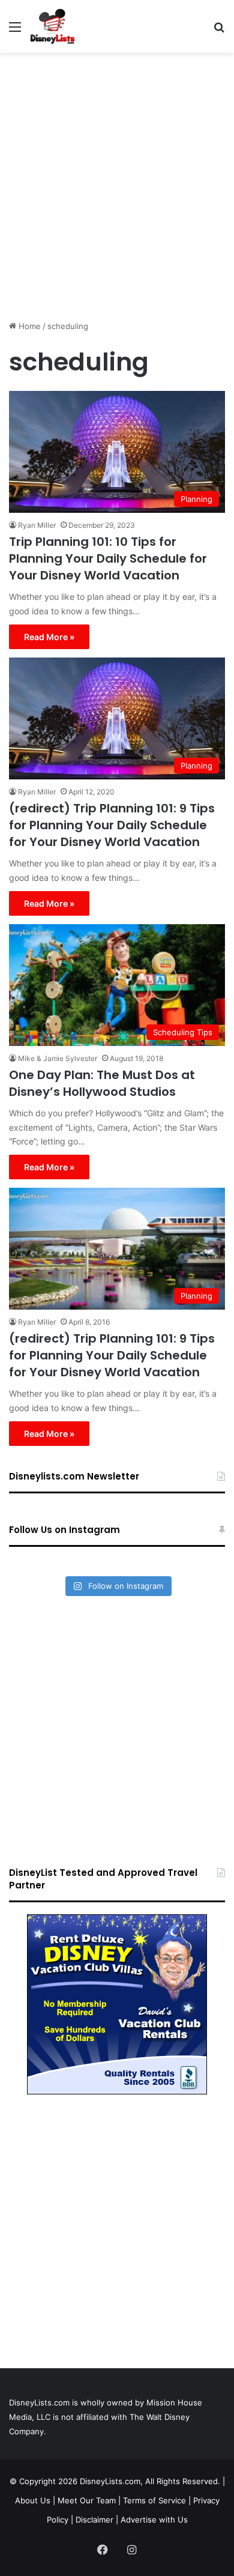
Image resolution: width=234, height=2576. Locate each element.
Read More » (49, 637)
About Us (33, 2500)
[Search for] (219, 31)
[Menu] (15, 31)
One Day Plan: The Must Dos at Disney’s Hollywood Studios (102, 1083)
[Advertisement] (117, 182)
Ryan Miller (37, 525)
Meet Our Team (87, 2500)
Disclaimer (94, 2520)
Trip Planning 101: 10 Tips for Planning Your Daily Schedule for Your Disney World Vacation (108, 558)
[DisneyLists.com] (52, 26)
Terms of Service (154, 2500)
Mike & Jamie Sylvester (58, 1058)
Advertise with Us (154, 2520)
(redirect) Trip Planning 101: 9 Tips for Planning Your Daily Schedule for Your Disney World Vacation (112, 825)
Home (28, 326)
